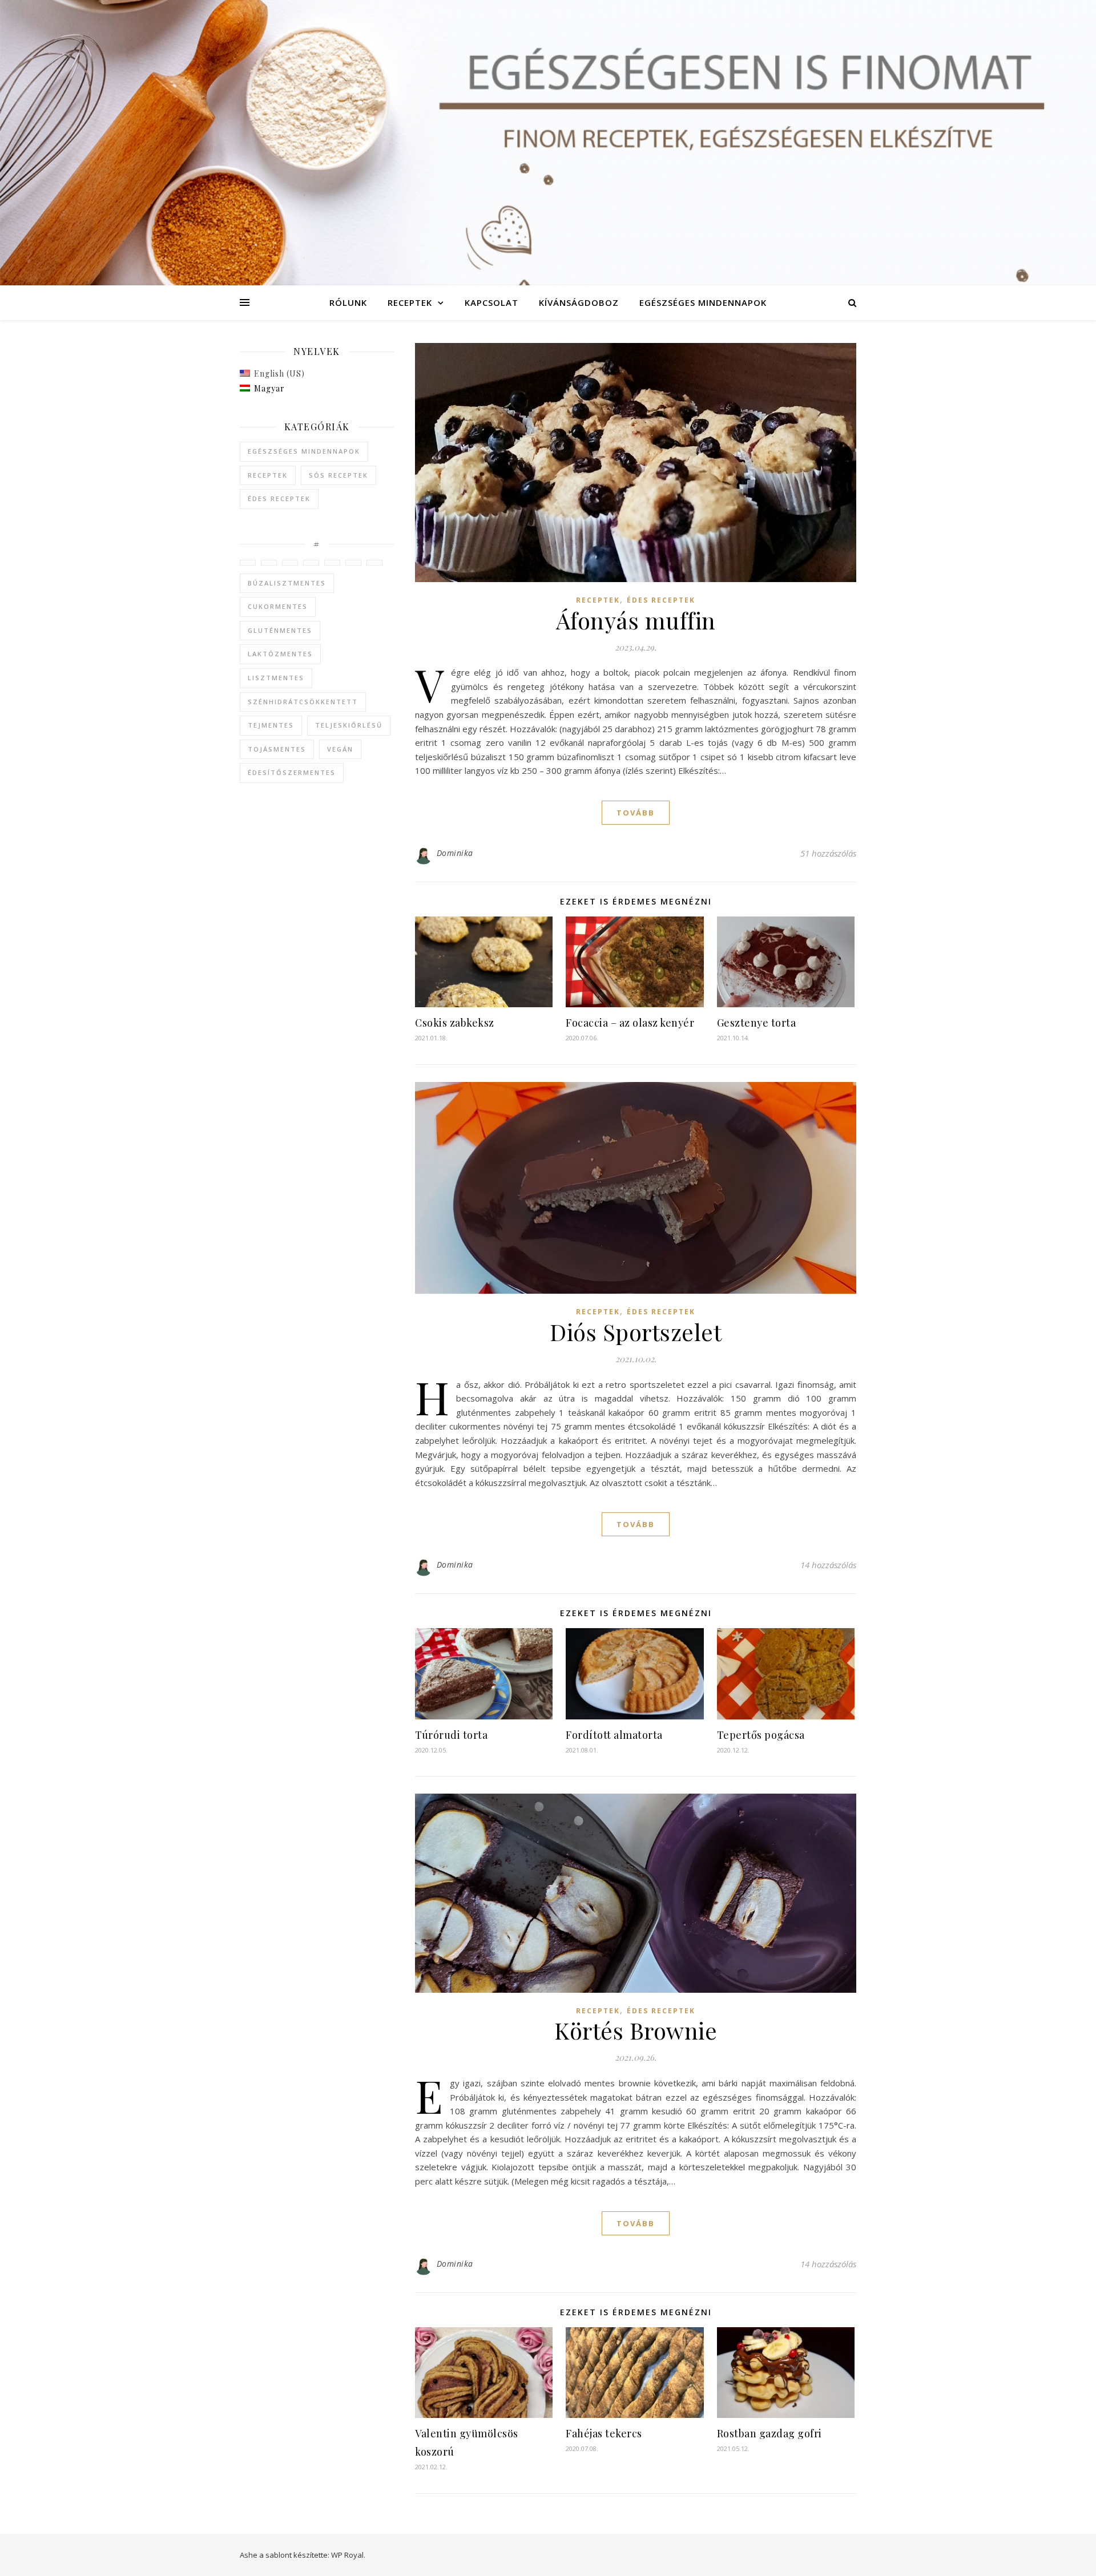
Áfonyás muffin (636, 620)
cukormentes (278, 606)
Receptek (410, 302)
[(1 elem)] (248, 563)
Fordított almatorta (614, 1735)
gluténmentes (280, 630)
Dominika (455, 853)
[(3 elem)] (269, 563)
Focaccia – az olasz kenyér (630, 1023)
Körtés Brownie (636, 2030)
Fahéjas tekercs (604, 2433)
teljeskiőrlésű (349, 725)
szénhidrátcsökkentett (303, 702)
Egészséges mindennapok (703, 302)
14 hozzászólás (828, 1565)
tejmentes (271, 725)
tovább (636, 813)
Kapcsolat (491, 302)
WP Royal (347, 2555)
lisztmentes (276, 678)
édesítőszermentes (292, 772)
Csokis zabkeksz (455, 1023)
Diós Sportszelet (636, 1332)
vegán (340, 749)
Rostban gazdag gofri (769, 2433)
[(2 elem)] (290, 563)
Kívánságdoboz (579, 302)
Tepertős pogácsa (761, 1735)
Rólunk (348, 302)
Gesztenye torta (757, 1023)
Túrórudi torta (451, 1735)
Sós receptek (339, 475)
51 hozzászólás (828, 853)
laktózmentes (280, 654)
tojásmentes (277, 749)
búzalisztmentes (287, 583)
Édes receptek (279, 498)
